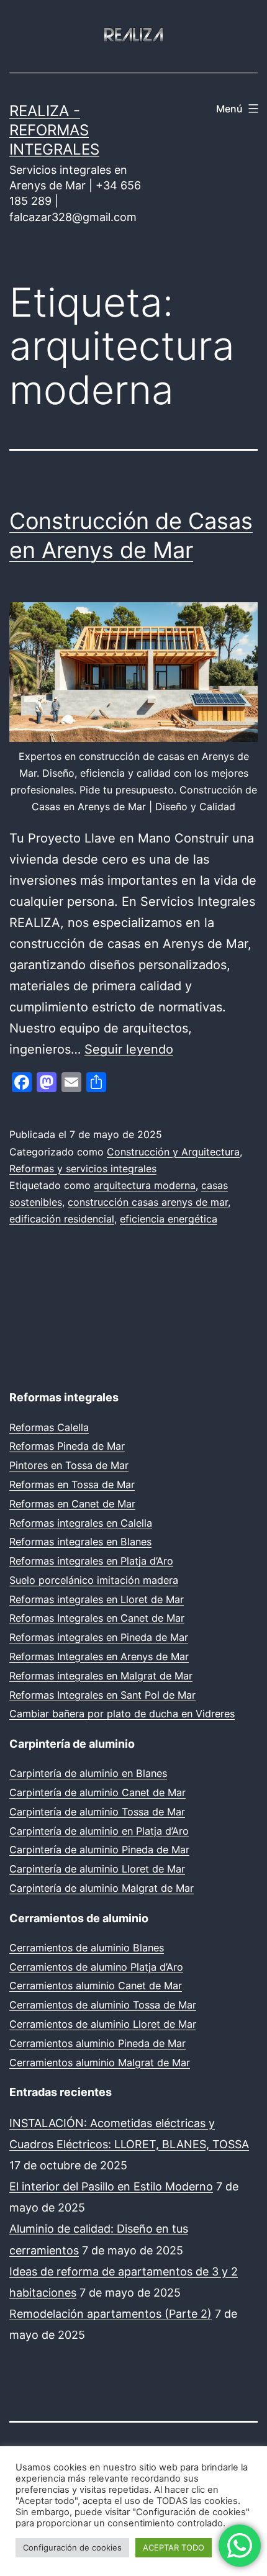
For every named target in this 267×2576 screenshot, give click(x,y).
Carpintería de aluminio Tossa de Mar (97, 1812)
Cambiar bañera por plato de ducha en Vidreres (122, 1714)
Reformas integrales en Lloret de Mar (97, 1599)
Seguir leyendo (129, 1049)
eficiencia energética (169, 1219)
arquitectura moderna (145, 1185)
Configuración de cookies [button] (72, 2547)
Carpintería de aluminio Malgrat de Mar (102, 1888)
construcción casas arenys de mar (148, 1202)
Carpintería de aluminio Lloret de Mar (97, 1869)
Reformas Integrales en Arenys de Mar (99, 1656)
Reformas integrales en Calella (81, 1523)
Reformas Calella (49, 1427)
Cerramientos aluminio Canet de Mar (96, 1986)
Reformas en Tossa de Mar (72, 1485)
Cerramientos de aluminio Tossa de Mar (103, 2005)
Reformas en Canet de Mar (72, 1504)
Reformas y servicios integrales (83, 1168)
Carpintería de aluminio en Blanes (88, 1773)
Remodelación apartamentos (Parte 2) (111, 2314)
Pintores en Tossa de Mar (69, 1465)
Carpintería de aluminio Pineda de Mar (99, 1850)
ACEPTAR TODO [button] (174, 2547)
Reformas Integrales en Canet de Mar (97, 1618)
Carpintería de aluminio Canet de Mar (97, 1792)
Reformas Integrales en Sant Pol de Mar (102, 1695)
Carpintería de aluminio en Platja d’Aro (99, 1831)
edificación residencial (62, 1219)
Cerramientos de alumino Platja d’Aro (96, 1967)
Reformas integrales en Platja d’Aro (91, 1561)
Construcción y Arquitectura (173, 1152)
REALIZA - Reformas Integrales (54, 130)
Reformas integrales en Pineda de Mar (99, 1637)
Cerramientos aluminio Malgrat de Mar (100, 2063)
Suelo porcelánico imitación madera (94, 1580)
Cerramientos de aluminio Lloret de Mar (103, 2024)
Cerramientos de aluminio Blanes (87, 1948)
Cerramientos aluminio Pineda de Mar (97, 2043)
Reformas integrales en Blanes (80, 1542)
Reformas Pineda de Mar (67, 1446)
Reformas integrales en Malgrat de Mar (101, 1676)
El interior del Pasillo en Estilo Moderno (111, 2186)
